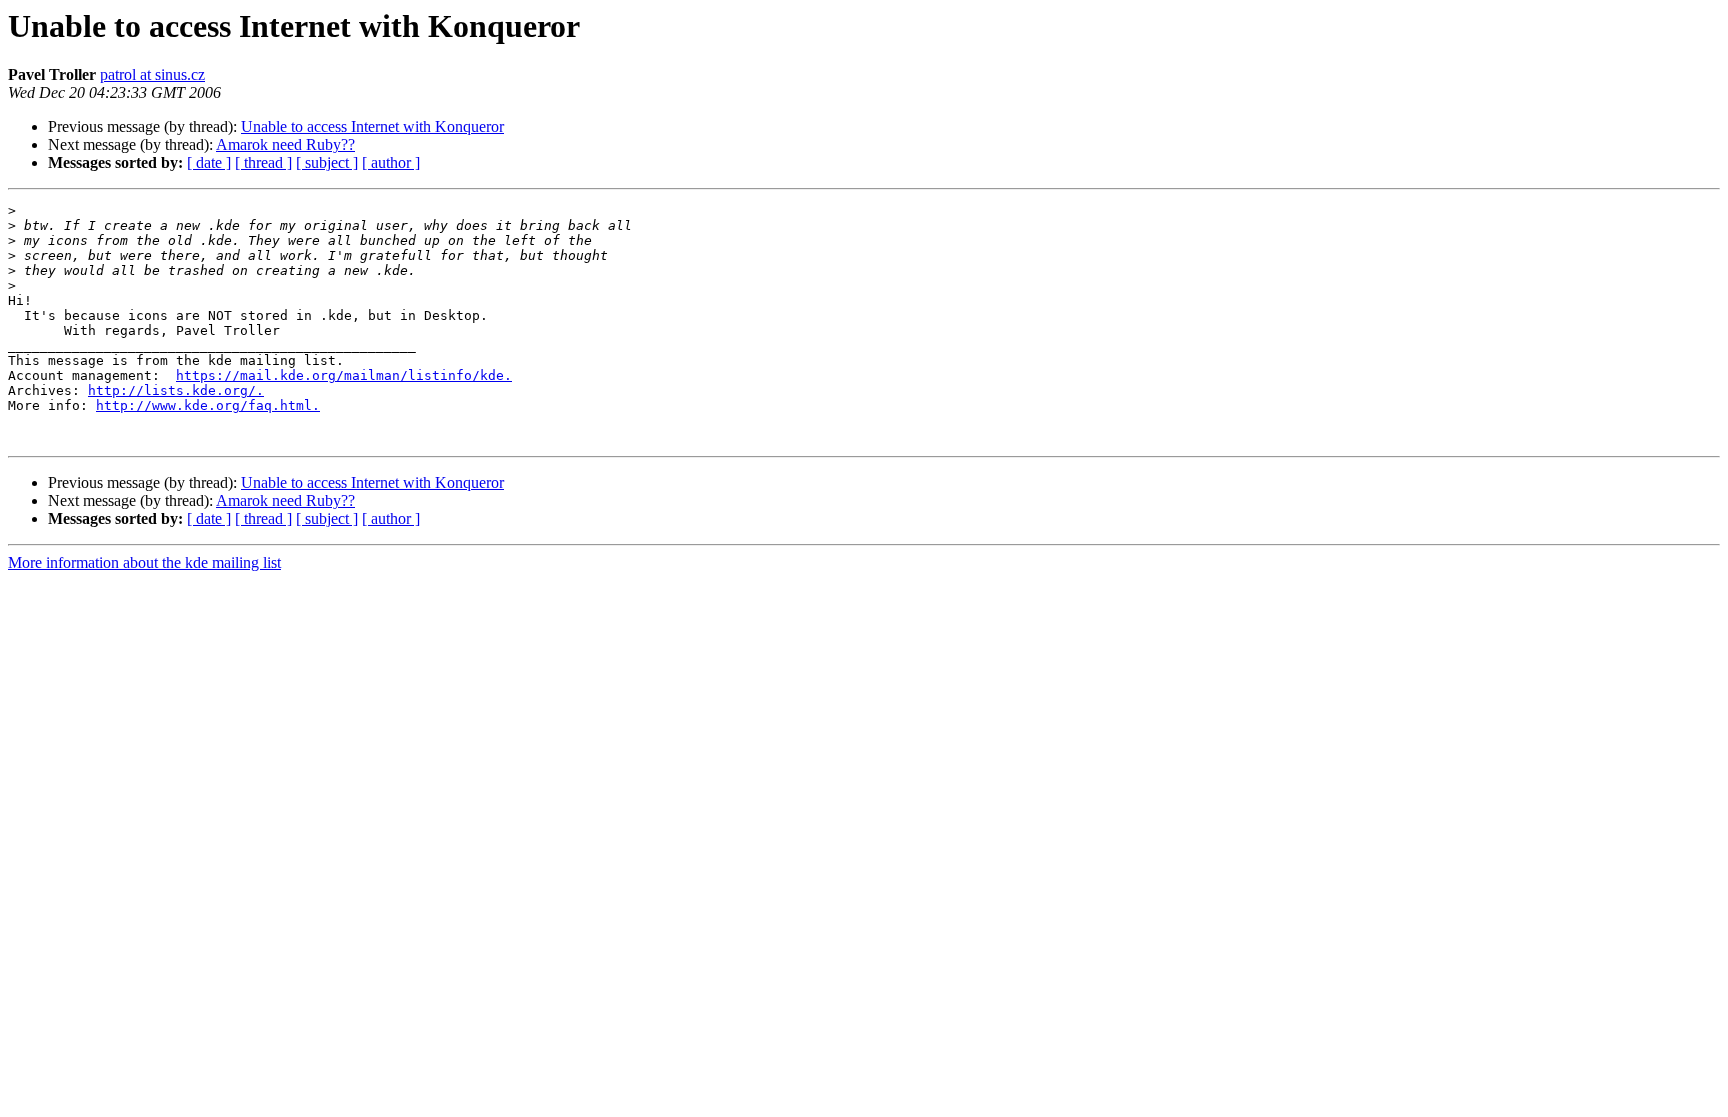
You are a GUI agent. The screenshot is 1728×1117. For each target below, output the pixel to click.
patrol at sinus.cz (152, 74)
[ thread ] (263, 162)
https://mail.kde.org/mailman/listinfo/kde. (344, 375)
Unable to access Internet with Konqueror (372, 126)
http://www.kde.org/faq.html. (208, 405)
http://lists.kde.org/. (176, 390)
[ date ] (209, 162)
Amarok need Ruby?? (285, 144)
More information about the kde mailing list (144, 562)
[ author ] (391, 162)
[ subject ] (327, 162)
